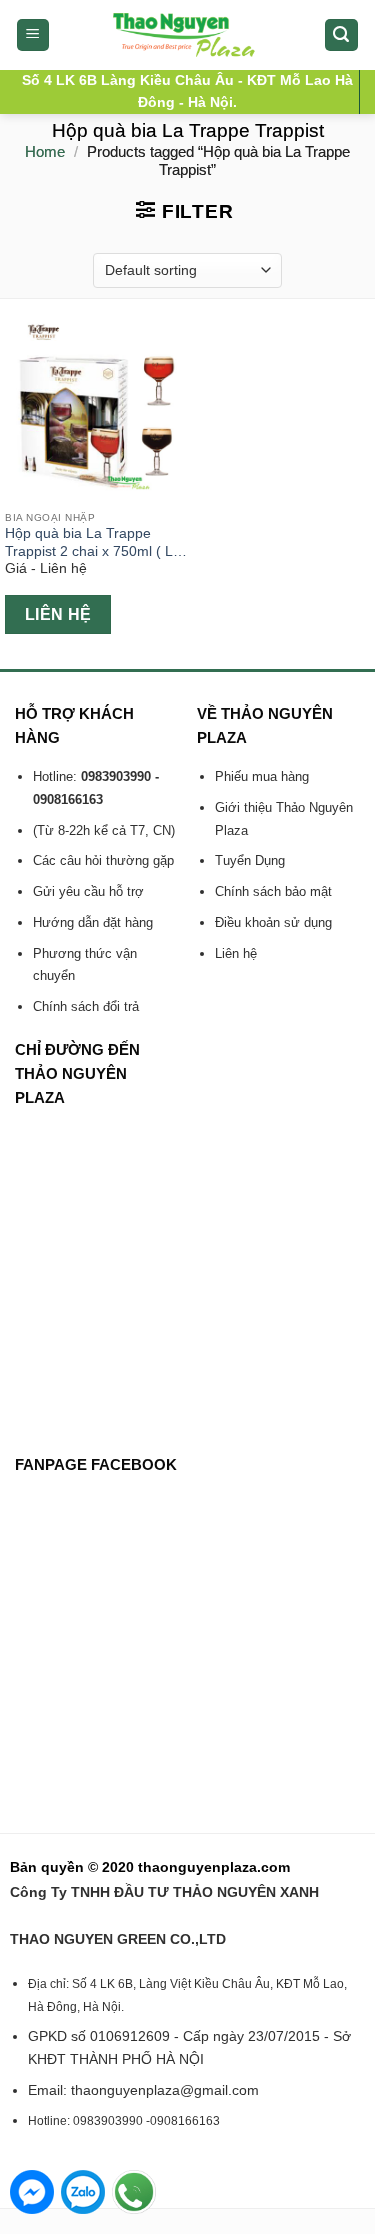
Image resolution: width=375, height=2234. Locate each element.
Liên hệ (58, 614)
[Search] (342, 35)
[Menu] (33, 35)
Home (45, 151)
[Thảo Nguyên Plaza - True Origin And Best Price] (187, 35)
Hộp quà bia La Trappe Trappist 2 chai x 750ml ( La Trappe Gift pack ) (93, 543)
